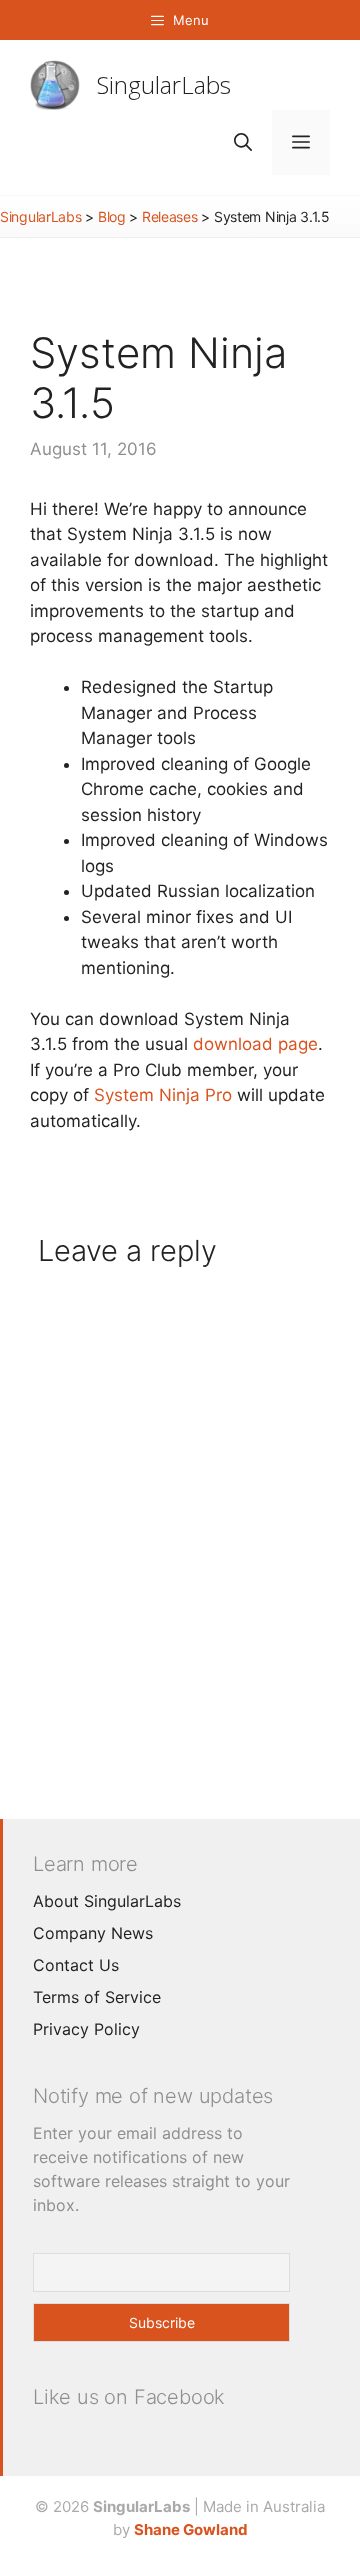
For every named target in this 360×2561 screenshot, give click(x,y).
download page (255, 1044)
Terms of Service (97, 1997)
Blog (112, 216)
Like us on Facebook (129, 2397)
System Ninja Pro (163, 1095)
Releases (170, 216)
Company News (93, 1933)
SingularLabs (164, 84)
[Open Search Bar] (243, 142)
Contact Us (76, 1965)
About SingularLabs (107, 1901)
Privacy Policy (86, 2029)
